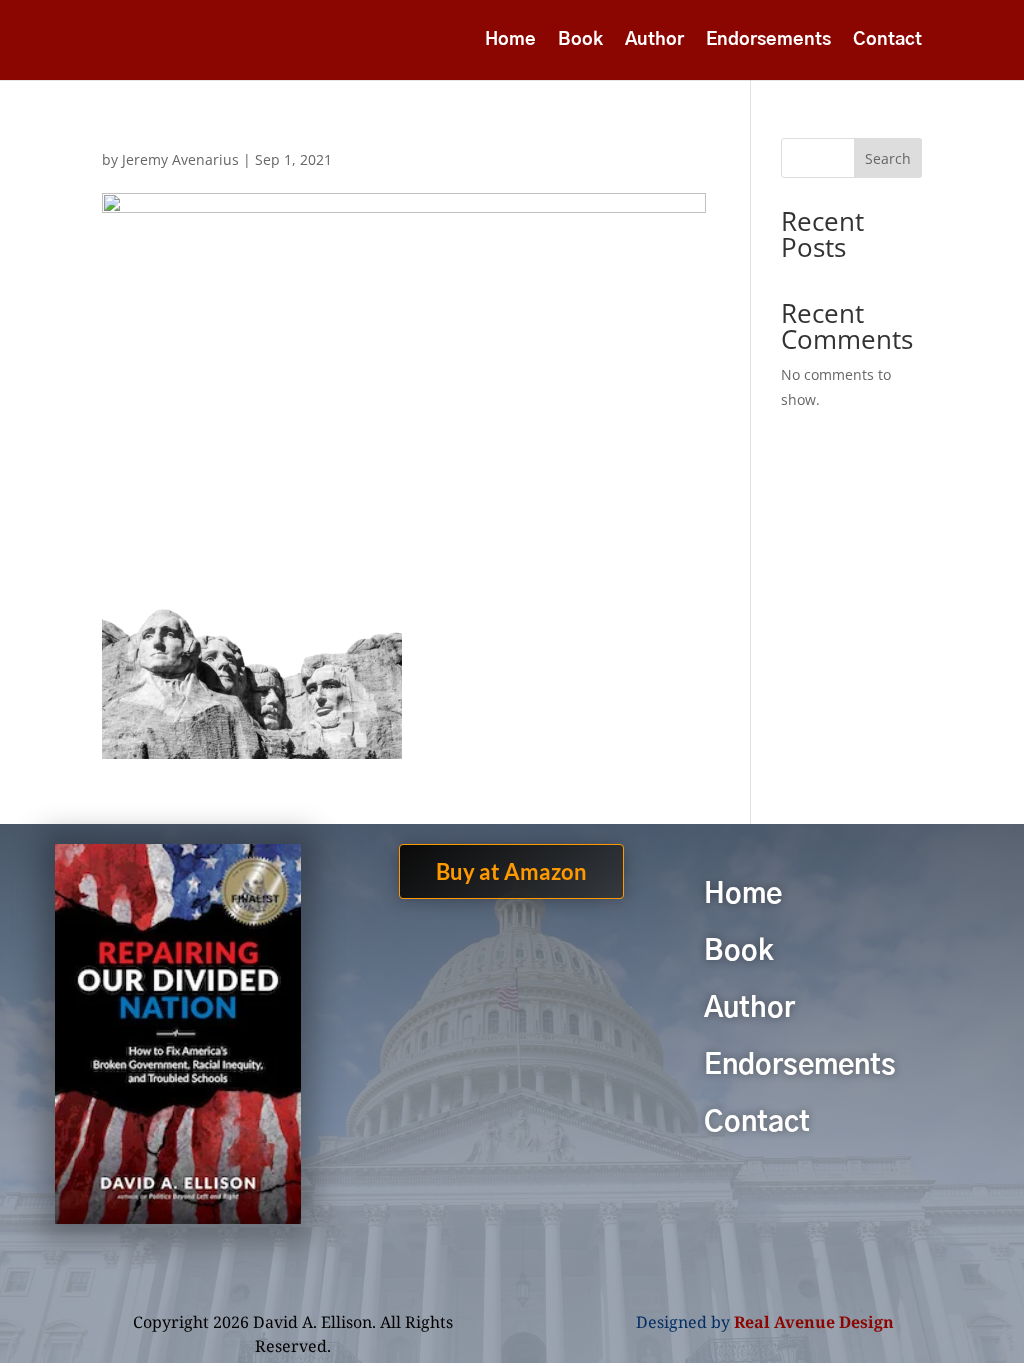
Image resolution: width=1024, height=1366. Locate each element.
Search (888, 158)
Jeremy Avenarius (180, 159)
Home (510, 41)
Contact (887, 41)
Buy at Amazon (511, 871)
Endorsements (768, 41)
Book (580, 41)
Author (654, 41)
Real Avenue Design (814, 1322)
